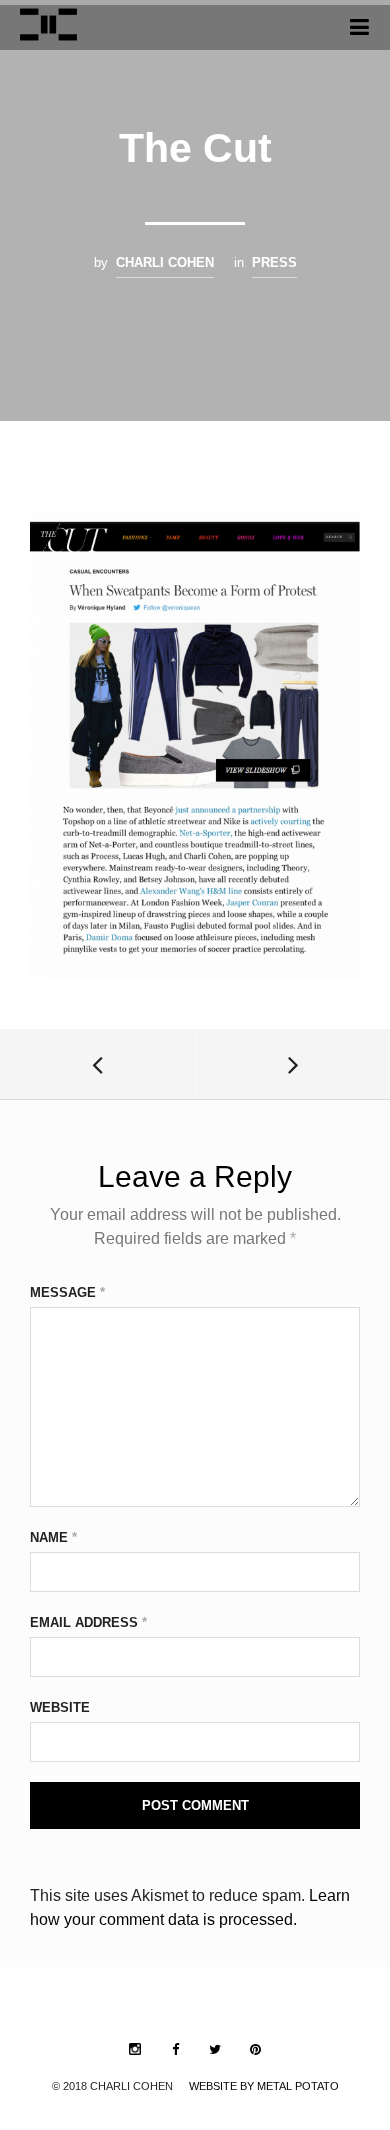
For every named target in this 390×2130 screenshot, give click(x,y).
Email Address (88, 1622)
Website (60, 1707)
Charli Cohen (165, 262)
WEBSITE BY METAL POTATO (264, 2086)
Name (53, 1537)
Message (67, 1292)
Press (274, 262)
